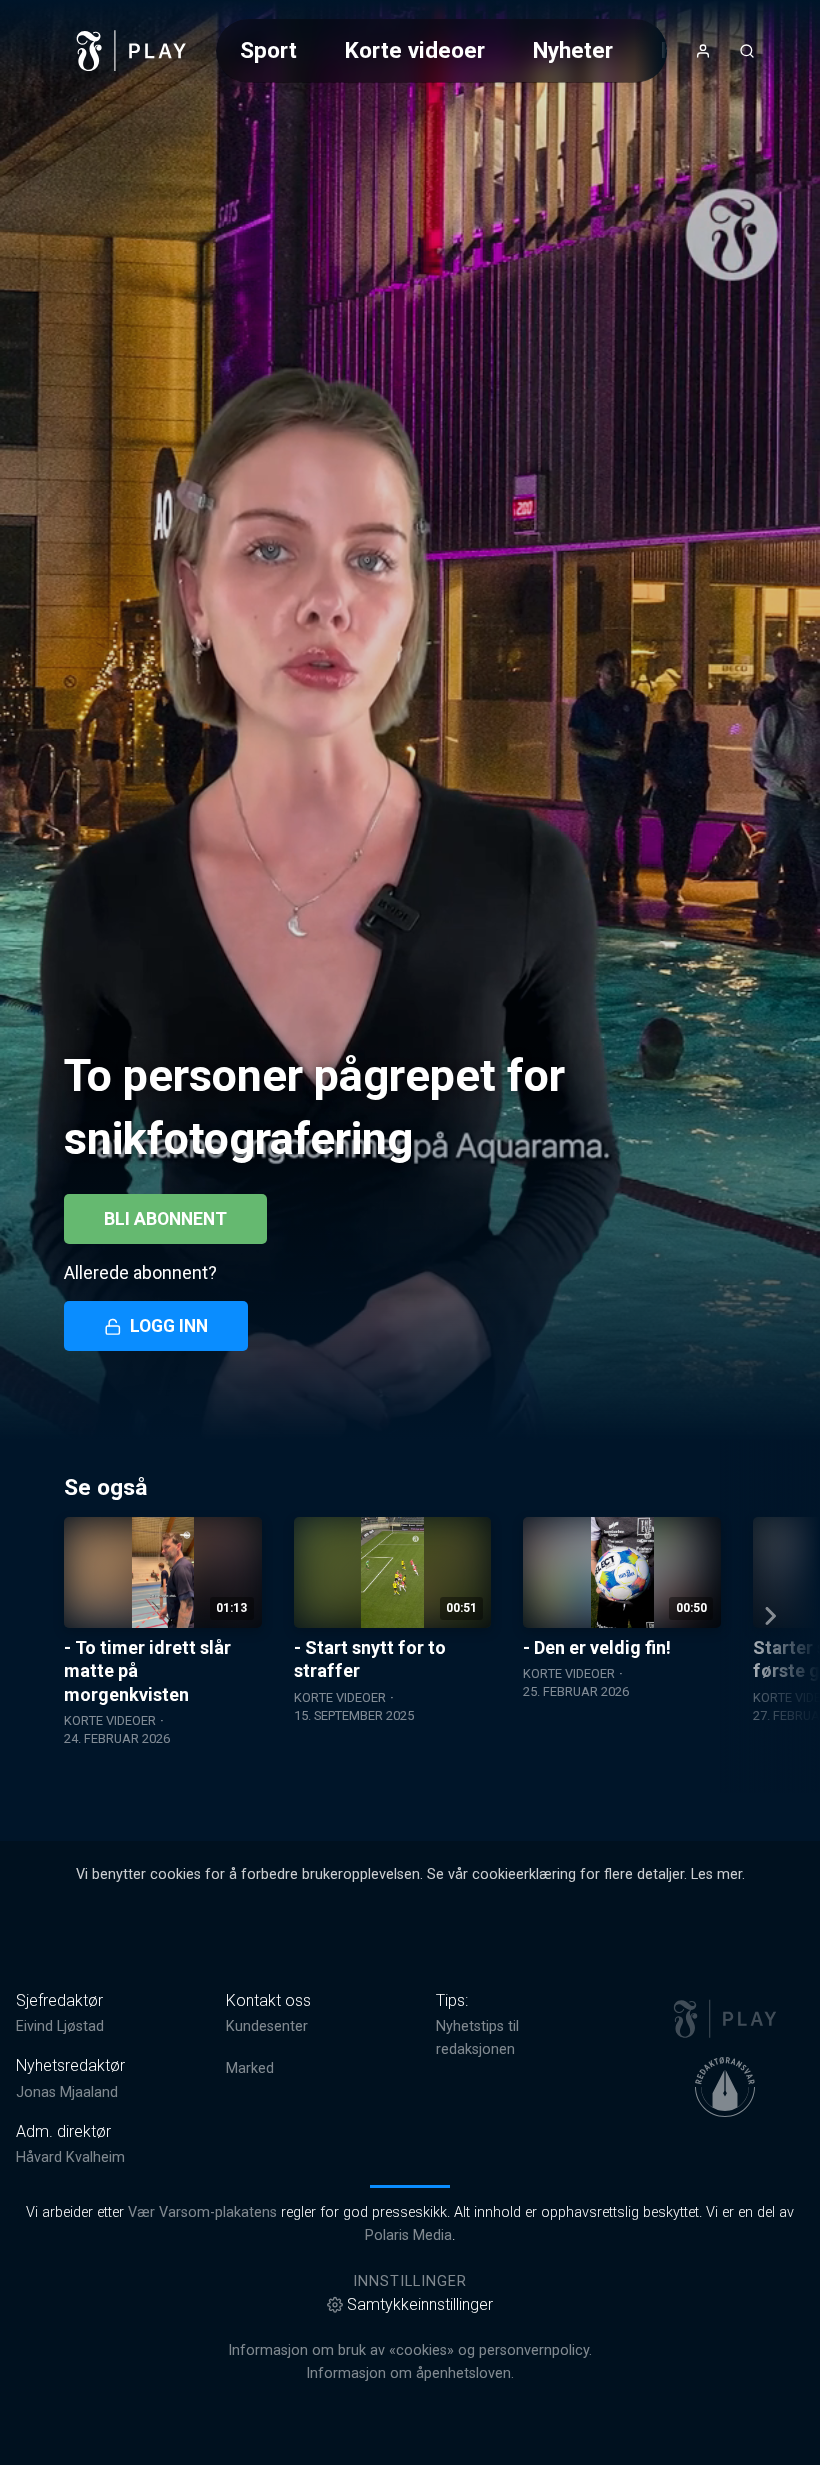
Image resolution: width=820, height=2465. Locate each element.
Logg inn (169, 1326)
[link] (132, 51)
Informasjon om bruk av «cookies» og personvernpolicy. (410, 2350)
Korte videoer (415, 50)
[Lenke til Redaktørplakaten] (725, 2087)
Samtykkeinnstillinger (420, 2304)
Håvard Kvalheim (70, 2157)
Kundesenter (267, 2026)
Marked (250, 2068)
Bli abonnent (165, 1219)
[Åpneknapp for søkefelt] (747, 51)
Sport (268, 50)
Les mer (716, 1874)
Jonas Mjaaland (67, 2092)
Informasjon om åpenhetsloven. (410, 2373)
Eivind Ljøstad (60, 2026)
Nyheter (573, 50)
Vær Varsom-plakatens (202, 2212)
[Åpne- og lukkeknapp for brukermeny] (703, 51)
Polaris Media (408, 2235)
